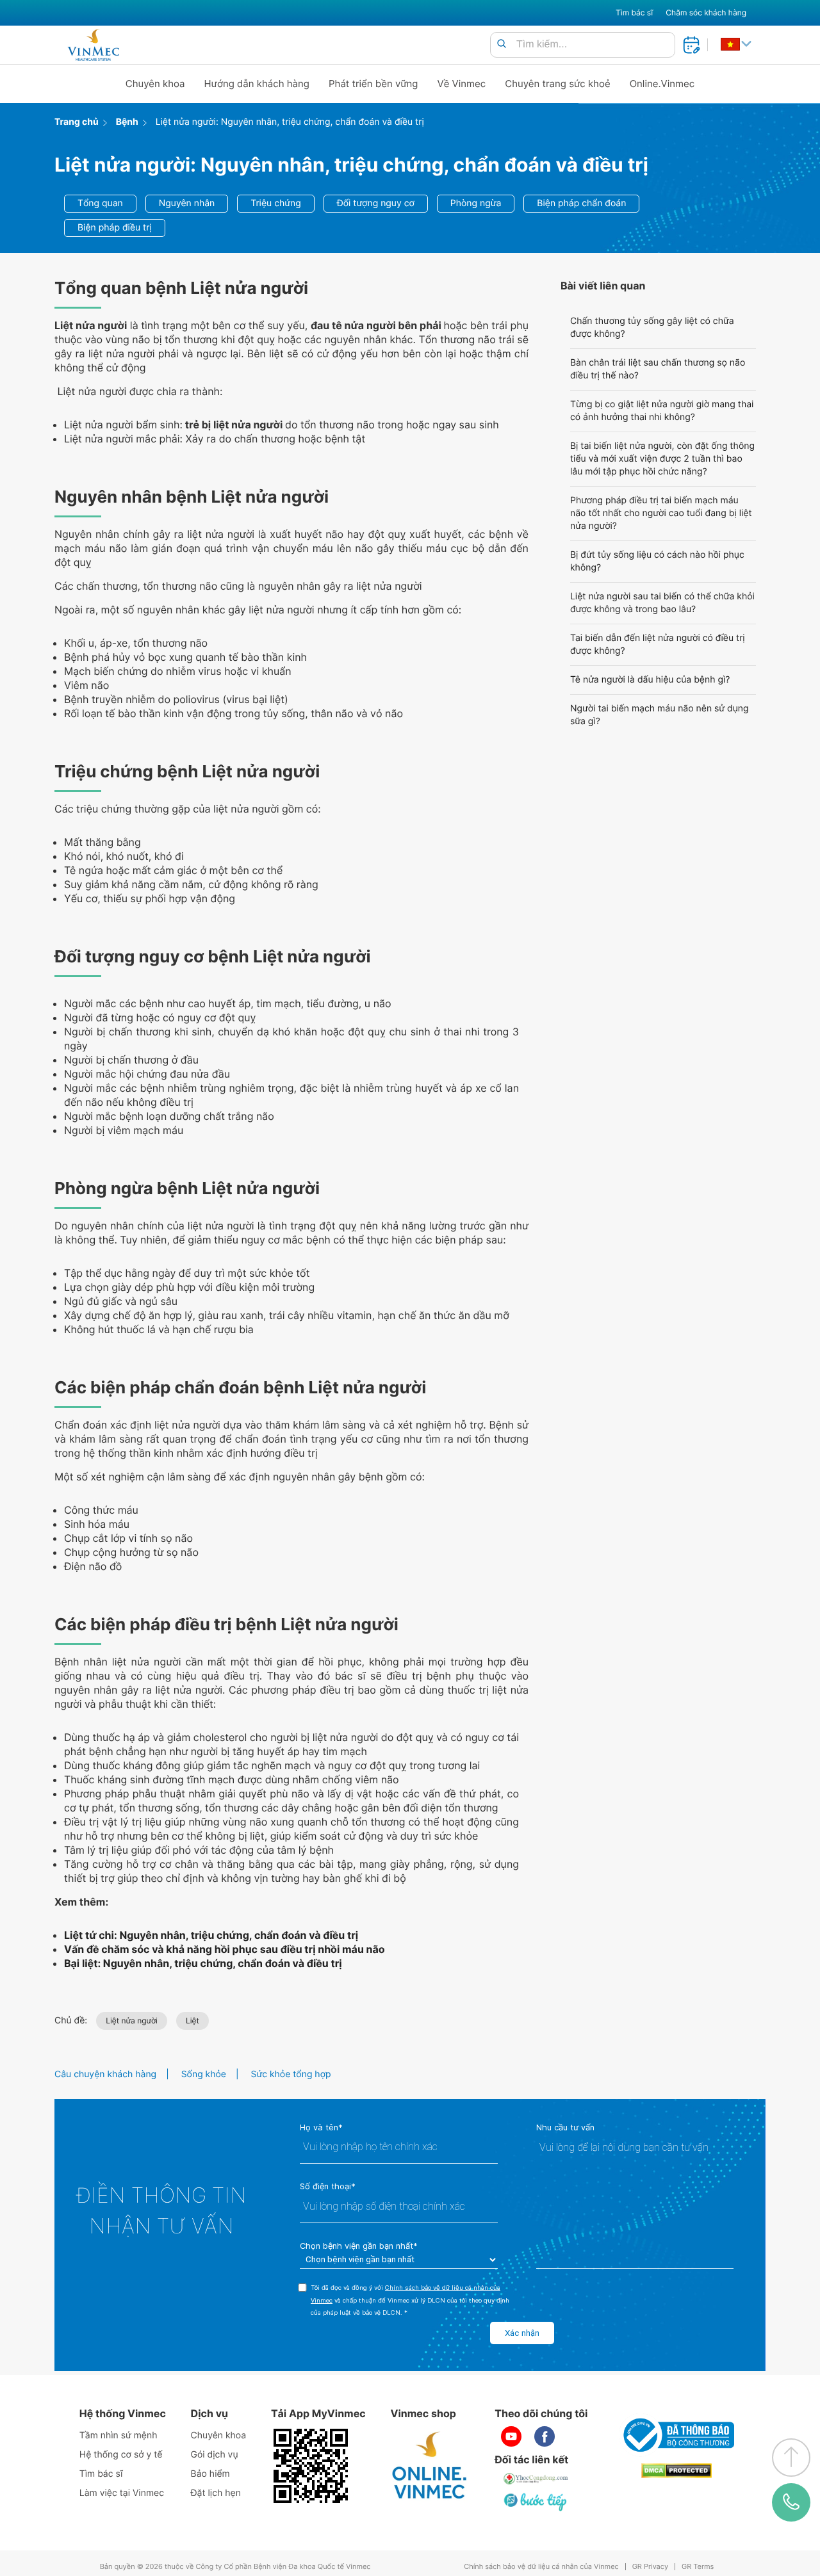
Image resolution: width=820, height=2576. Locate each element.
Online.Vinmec (662, 84)
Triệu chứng (275, 203)
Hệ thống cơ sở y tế (121, 2455)
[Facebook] (545, 2436)
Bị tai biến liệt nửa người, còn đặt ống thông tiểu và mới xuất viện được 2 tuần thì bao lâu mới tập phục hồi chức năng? (662, 459)
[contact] (791, 2502)
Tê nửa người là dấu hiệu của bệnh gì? (650, 680)
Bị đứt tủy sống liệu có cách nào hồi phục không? (657, 561)
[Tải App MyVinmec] (311, 2466)
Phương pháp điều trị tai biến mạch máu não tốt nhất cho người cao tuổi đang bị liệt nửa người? (661, 513)
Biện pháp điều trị (115, 228)
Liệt (193, 2021)
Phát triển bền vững (373, 84)
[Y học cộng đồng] (536, 2479)
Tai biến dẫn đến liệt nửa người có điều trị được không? (658, 644)
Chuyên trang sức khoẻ (557, 84)
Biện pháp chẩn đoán (581, 203)
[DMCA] (676, 2471)
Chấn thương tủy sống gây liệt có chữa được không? (652, 328)
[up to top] (791, 2458)
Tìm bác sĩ (634, 12)
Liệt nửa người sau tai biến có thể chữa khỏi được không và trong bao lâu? (662, 603)
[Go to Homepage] (93, 45)
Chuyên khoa (155, 84)
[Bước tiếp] (536, 2502)
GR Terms (698, 2567)
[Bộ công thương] (676, 2435)
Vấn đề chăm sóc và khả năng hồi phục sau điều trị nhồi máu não (225, 1949)
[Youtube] (511, 2436)
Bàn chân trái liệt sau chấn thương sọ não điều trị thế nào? (658, 369)
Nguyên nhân (187, 203)
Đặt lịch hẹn (216, 2493)
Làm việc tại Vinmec (122, 2493)
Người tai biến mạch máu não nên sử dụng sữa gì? (660, 715)
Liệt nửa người (132, 2021)
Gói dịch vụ (215, 2455)
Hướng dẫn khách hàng (257, 84)
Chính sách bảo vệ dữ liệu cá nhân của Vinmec (541, 2567)
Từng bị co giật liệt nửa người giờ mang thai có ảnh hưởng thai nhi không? (662, 411)
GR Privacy (650, 2567)
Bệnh (127, 122)
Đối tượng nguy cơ (376, 203)
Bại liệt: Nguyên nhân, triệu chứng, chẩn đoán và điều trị (203, 1963)
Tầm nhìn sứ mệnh (119, 2435)
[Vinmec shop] (430, 2466)
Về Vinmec (462, 84)
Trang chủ (77, 122)
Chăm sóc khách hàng (706, 12)
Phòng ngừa (476, 203)
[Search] (502, 45)
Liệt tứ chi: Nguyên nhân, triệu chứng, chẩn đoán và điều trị (211, 1935)
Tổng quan (100, 203)
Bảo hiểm (210, 2474)
